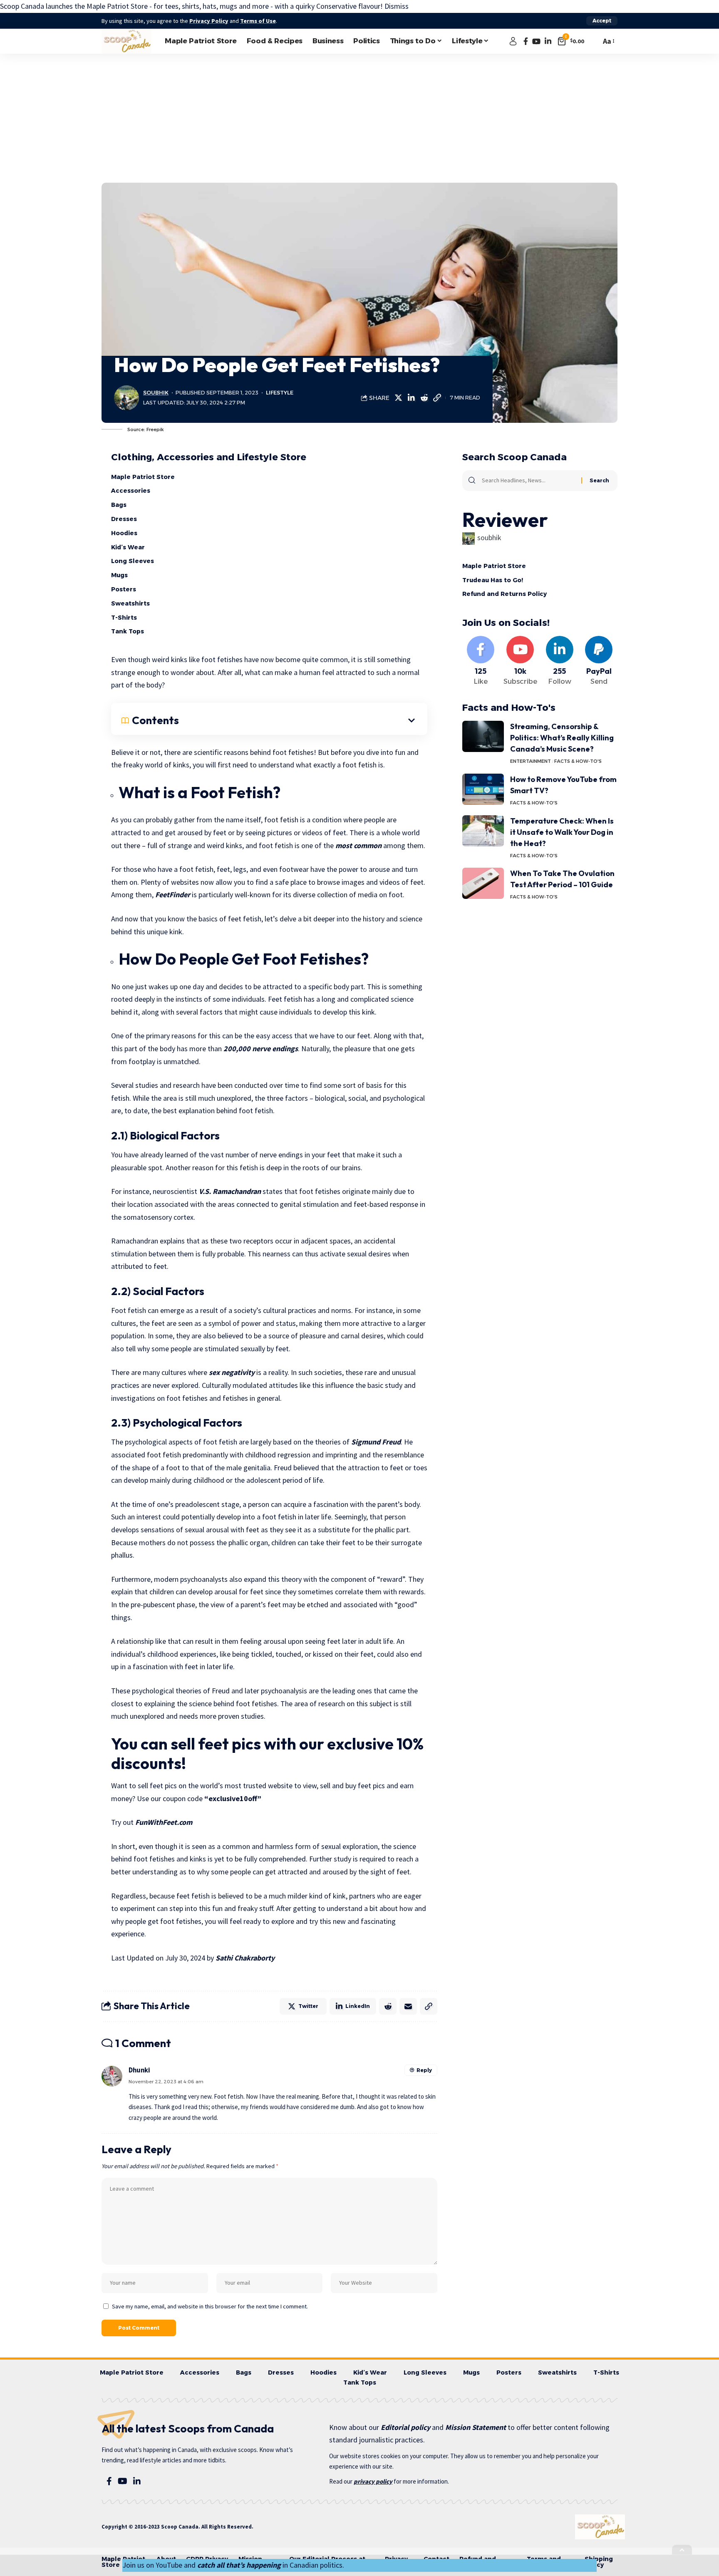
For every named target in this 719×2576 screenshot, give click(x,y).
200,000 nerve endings (261, 1049)
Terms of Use (258, 21)
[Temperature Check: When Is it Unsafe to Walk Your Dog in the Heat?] (483, 831)
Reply (424, 2070)
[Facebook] (526, 41)
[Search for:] (528, 481)
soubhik (156, 393)
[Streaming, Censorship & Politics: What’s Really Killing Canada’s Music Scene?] (483, 736)
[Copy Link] (437, 398)
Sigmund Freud (376, 1442)
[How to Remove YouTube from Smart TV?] (483, 789)
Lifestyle (280, 393)
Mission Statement (476, 2427)
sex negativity (232, 1372)
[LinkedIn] (548, 41)
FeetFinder (173, 895)
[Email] (408, 2006)
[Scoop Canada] (126, 41)
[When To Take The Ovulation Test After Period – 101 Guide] (483, 883)
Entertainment (531, 761)
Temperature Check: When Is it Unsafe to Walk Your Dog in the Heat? (562, 832)
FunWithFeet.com (164, 1822)
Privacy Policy (209, 21)
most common (358, 845)
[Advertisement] (359, 116)
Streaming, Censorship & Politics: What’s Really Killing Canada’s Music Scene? (562, 738)
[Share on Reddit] (424, 398)
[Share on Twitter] (398, 398)
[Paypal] (599, 661)
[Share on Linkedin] (411, 398)
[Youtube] (520, 661)
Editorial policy (405, 2427)
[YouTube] (536, 41)
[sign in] (513, 41)
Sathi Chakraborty (245, 1958)
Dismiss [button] (397, 6)
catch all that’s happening (239, 2565)
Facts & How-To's (578, 761)
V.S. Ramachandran (230, 1191)
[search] (593, 41)
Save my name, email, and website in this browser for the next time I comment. (210, 2306)
